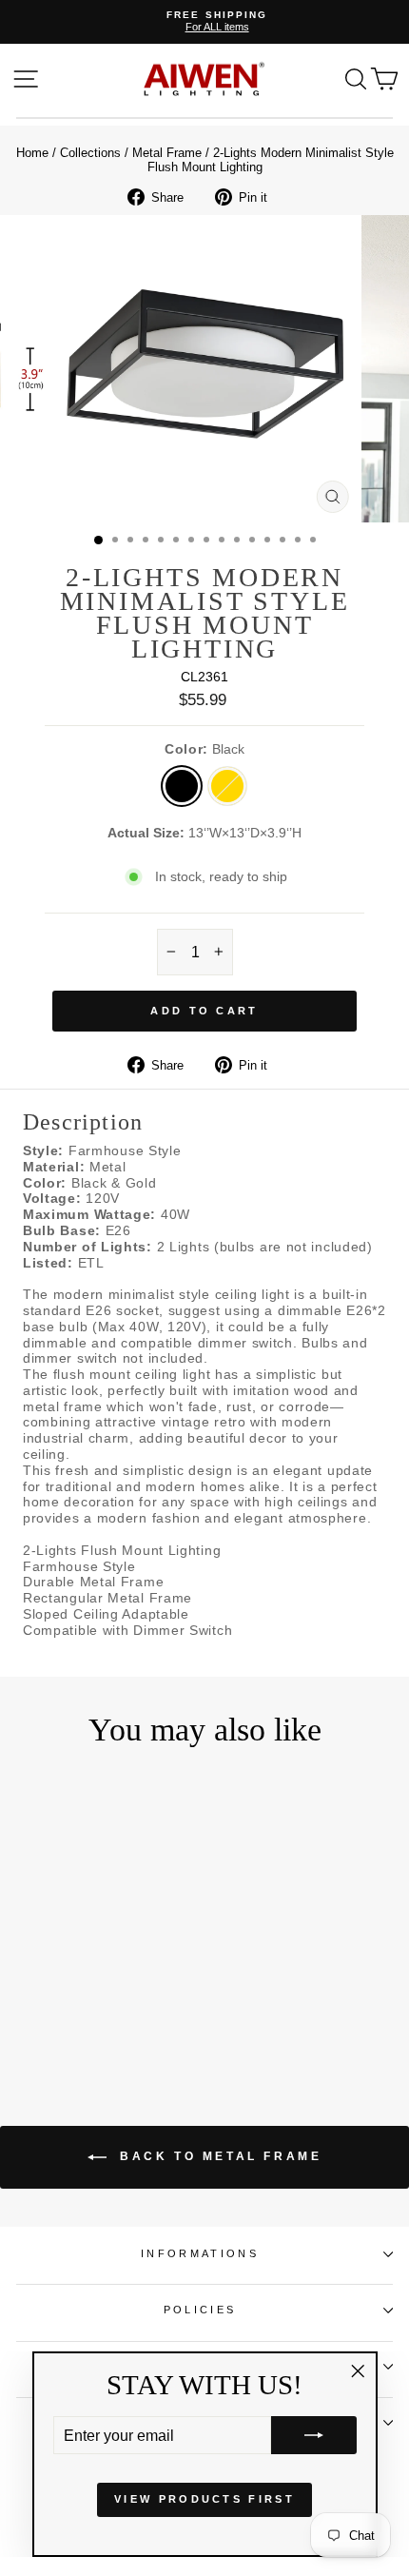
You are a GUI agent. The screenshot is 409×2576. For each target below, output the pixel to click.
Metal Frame (167, 153)
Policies (200, 2310)
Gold (227, 786)
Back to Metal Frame (218, 2156)
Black (182, 786)
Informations (200, 2253)
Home (32, 153)
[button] (314, 2435)
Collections (90, 153)
